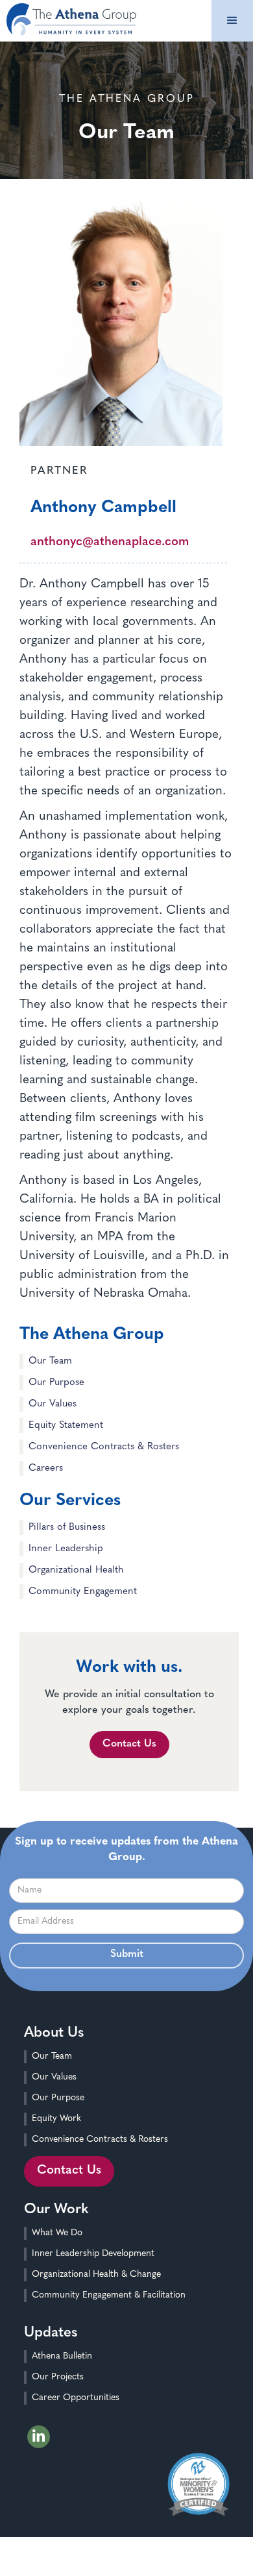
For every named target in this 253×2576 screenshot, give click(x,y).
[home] (68, 18)
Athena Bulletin (62, 2356)
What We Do (57, 2233)
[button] (232, 21)
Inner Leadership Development (93, 2254)
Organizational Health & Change (96, 2275)
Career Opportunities (76, 2398)
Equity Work (56, 2119)
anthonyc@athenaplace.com (110, 542)
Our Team (52, 2056)
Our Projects (58, 2377)
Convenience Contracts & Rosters (100, 2140)
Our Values (54, 2077)
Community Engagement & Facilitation (109, 2295)
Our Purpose (58, 2098)
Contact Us (129, 1744)
